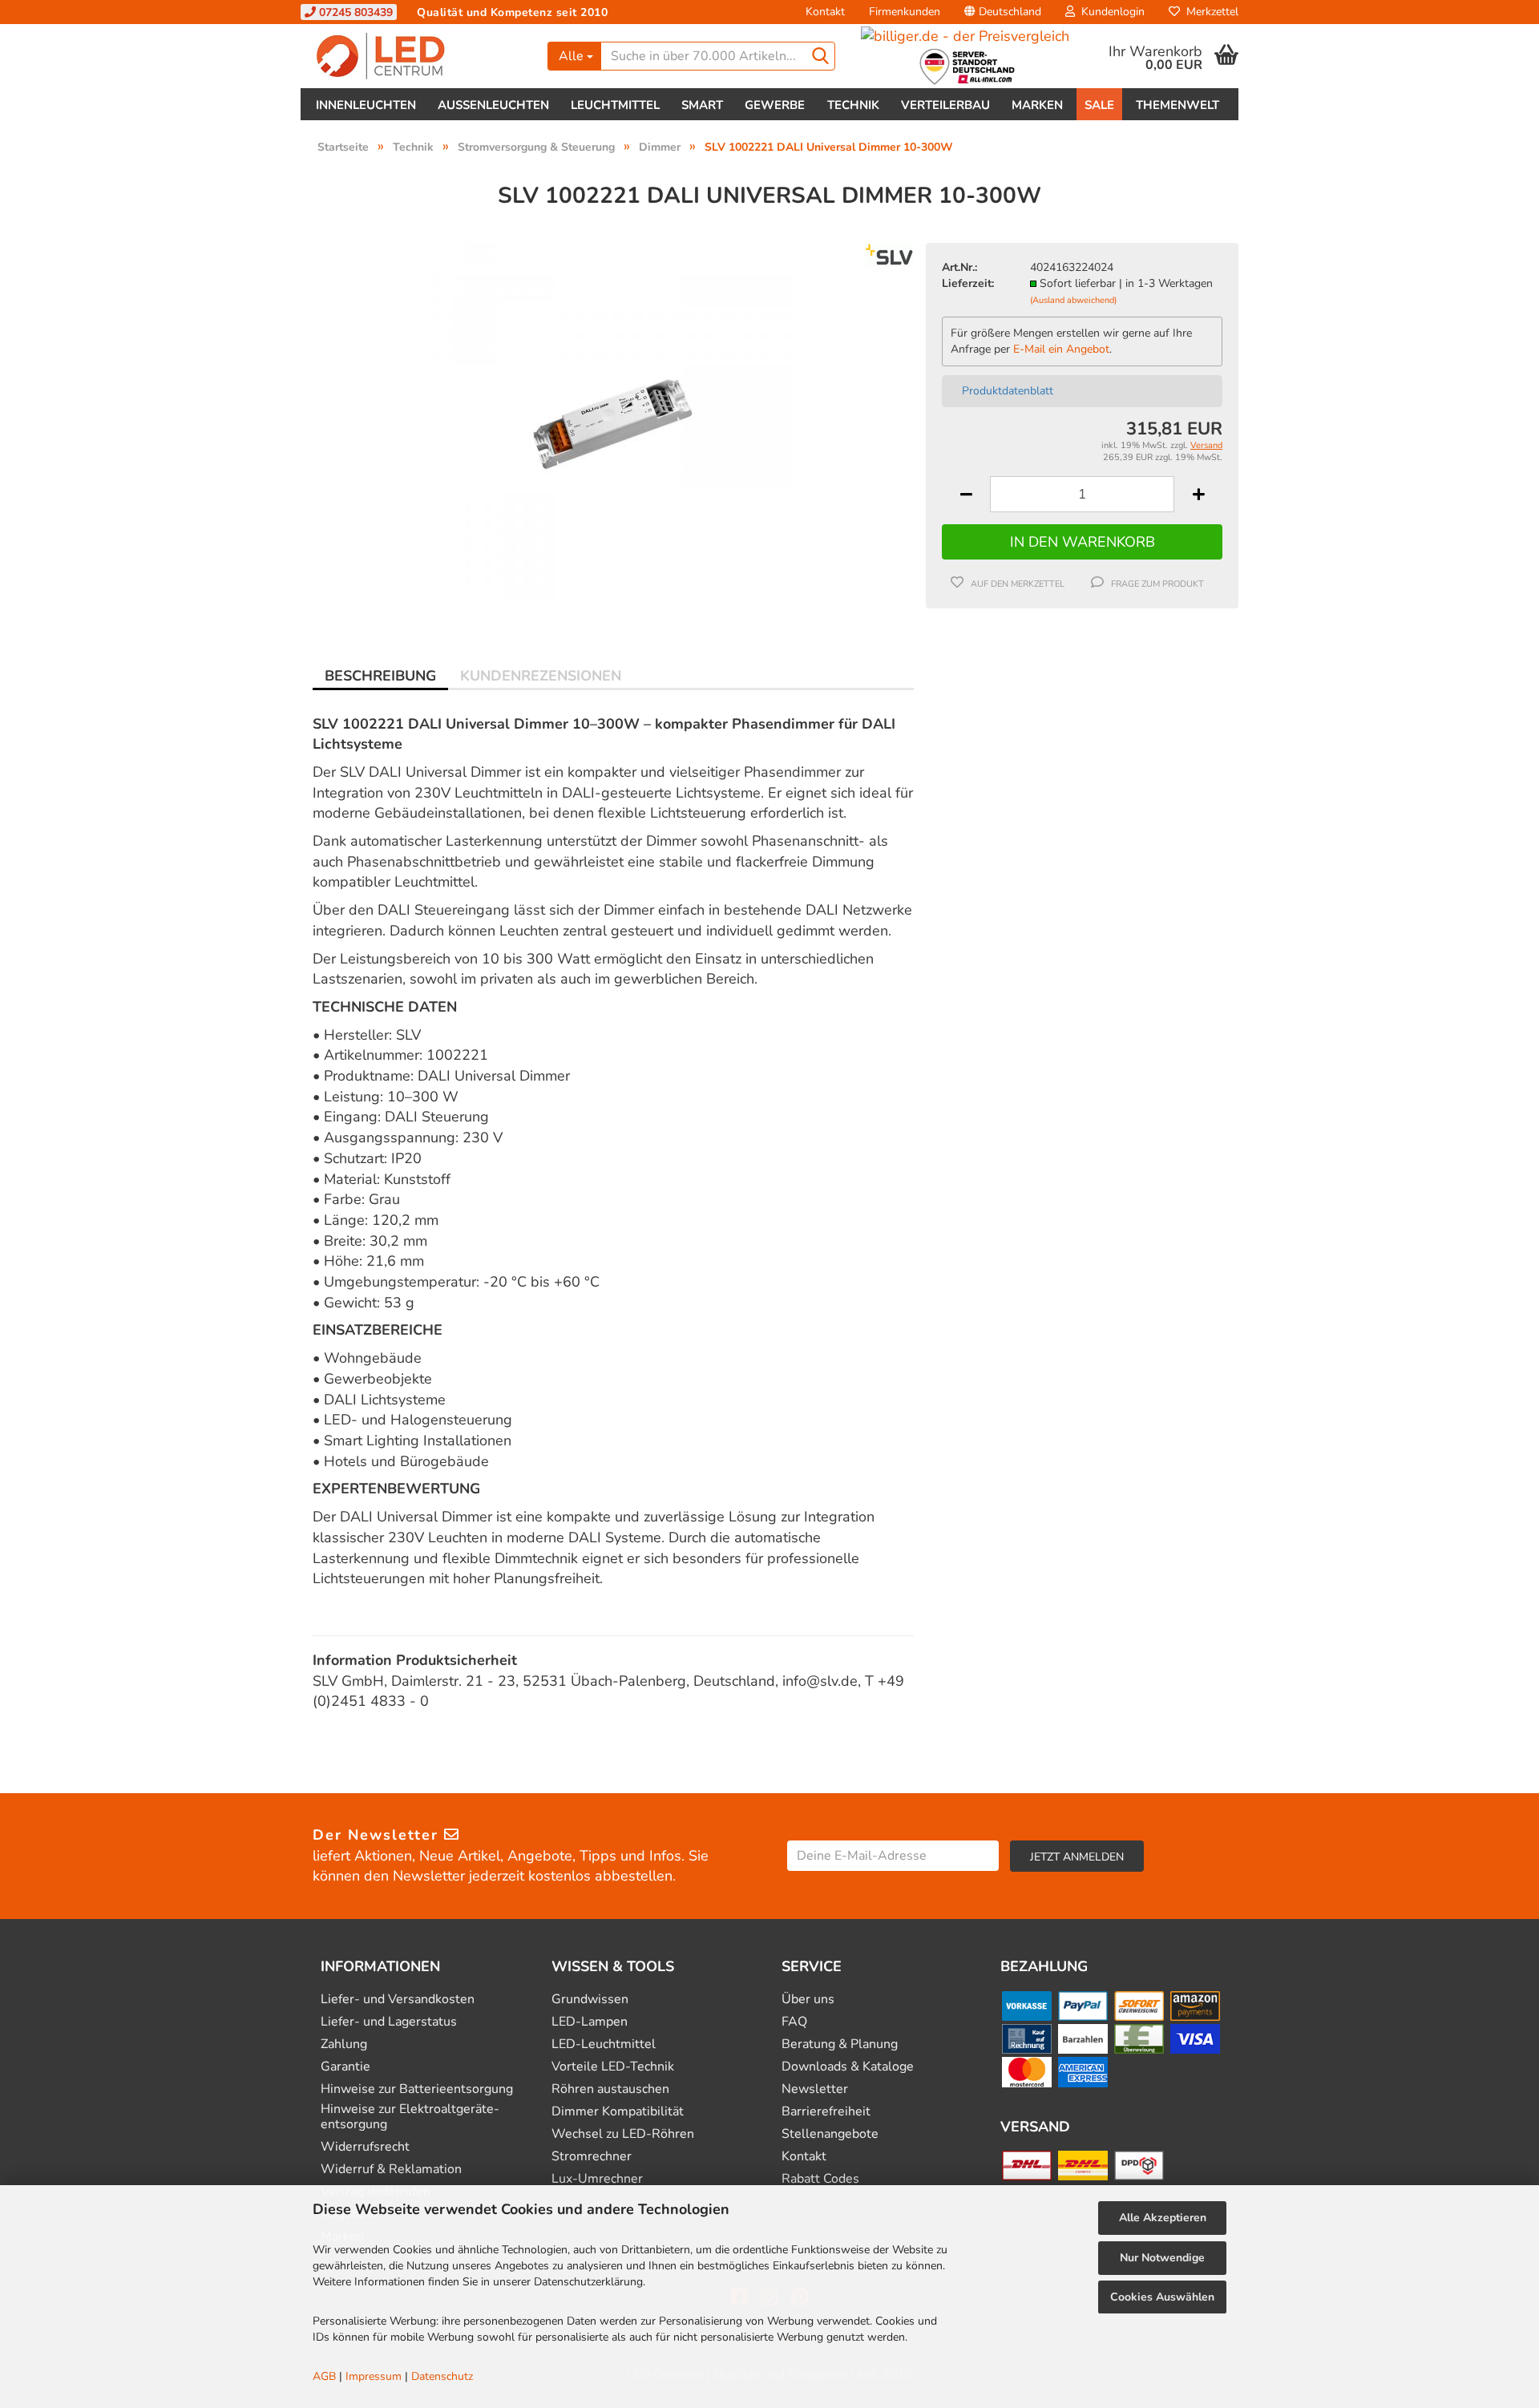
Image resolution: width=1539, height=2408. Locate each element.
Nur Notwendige (1162, 2258)
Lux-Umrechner (597, 2179)
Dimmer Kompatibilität (618, 2112)
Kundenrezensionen (541, 676)
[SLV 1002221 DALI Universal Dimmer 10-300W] (613, 422)
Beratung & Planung (840, 2044)
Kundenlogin (1110, 12)
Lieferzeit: (968, 283)
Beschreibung (380, 676)
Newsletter (815, 2089)
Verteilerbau (945, 105)
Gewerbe (775, 105)
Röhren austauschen (610, 2089)
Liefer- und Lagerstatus (389, 2022)
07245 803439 (354, 12)
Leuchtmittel (615, 105)
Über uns (808, 2000)
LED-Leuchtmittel (604, 2044)
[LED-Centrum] (418, 56)
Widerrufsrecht (365, 2147)
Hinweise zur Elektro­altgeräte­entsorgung (410, 2117)
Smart (702, 105)
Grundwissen (590, 2000)
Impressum (374, 2376)
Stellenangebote (830, 2134)
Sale (1099, 105)
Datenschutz (442, 2376)
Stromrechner (592, 2157)
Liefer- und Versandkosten (398, 2000)
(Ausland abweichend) (1073, 300)
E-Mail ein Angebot (1061, 349)
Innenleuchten (366, 105)
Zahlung (344, 2044)
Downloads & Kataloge (848, 2067)
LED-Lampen (590, 2022)
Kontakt (825, 12)
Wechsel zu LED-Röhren (623, 2134)
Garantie (345, 2067)
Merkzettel (1209, 12)
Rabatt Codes (820, 2179)
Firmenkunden (905, 12)
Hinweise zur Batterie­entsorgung (417, 2089)
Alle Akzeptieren (1163, 2218)
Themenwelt (1177, 105)
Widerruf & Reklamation (391, 2170)
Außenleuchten (493, 105)
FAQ (794, 2022)
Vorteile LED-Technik (613, 2067)
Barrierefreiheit (826, 2112)
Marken (1037, 105)
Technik (853, 105)
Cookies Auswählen (1162, 2297)
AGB (324, 2376)
